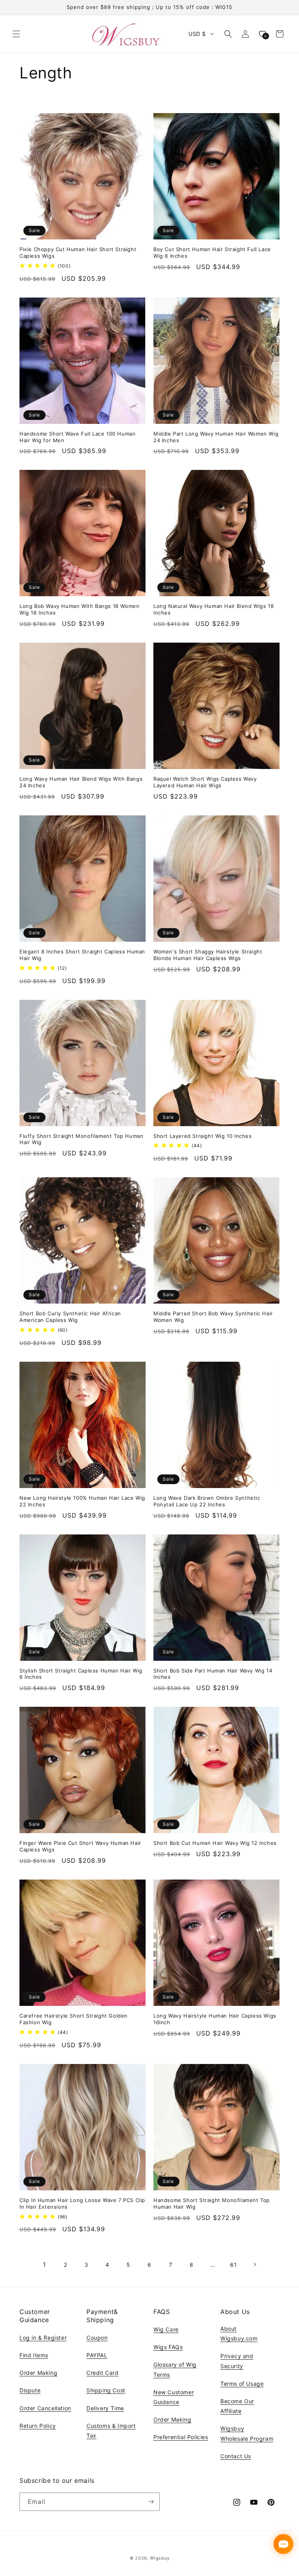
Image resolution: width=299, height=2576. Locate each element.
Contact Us (236, 2456)
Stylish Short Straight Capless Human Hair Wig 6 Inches (81, 1674)
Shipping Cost (106, 2390)
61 (233, 2265)
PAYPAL (97, 2355)
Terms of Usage (242, 2384)
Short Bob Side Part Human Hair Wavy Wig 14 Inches (213, 1674)
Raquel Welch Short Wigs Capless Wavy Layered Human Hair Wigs (205, 782)
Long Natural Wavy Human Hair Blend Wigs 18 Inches (214, 609)
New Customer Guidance (174, 2397)
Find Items (34, 2355)
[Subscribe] (151, 2502)
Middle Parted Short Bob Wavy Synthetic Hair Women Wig (213, 1317)
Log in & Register (43, 2338)
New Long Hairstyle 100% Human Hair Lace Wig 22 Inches (82, 1501)
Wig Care (166, 2329)
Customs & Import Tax (111, 2431)
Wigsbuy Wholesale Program (247, 2433)
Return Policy (38, 2426)
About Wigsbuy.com (239, 2333)
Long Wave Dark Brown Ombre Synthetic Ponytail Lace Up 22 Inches (207, 1501)
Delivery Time (105, 2408)
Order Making (38, 2373)
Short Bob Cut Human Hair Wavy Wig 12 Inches (215, 1843)
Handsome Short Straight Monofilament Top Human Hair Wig (212, 2203)
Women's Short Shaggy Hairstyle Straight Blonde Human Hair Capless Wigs (208, 955)
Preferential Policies (181, 2437)
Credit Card (103, 2373)
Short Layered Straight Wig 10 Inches (203, 1136)
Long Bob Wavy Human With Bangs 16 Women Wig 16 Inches (79, 609)
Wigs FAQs (168, 2347)
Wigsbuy (160, 2558)
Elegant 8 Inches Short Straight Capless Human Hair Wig (82, 955)
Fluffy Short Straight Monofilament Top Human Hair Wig (81, 1139)
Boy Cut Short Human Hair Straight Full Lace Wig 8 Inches (212, 252)
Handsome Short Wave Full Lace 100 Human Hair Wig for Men (77, 437)
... (213, 2265)
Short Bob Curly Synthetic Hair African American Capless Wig (70, 1317)
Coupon (97, 2338)
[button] (16, 34)
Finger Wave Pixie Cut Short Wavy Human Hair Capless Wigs (80, 1846)
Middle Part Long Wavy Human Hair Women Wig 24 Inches (216, 437)
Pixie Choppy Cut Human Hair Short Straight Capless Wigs (78, 252)
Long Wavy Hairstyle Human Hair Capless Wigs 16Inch (215, 2019)
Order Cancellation (45, 2408)
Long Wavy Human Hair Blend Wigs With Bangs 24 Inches (81, 782)
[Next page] (255, 2264)
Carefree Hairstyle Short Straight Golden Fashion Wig (74, 2019)
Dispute (30, 2390)
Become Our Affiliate (237, 2406)
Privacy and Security (237, 2361)
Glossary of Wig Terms (175, 2369)
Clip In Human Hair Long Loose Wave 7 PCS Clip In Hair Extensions (82, 2203)
